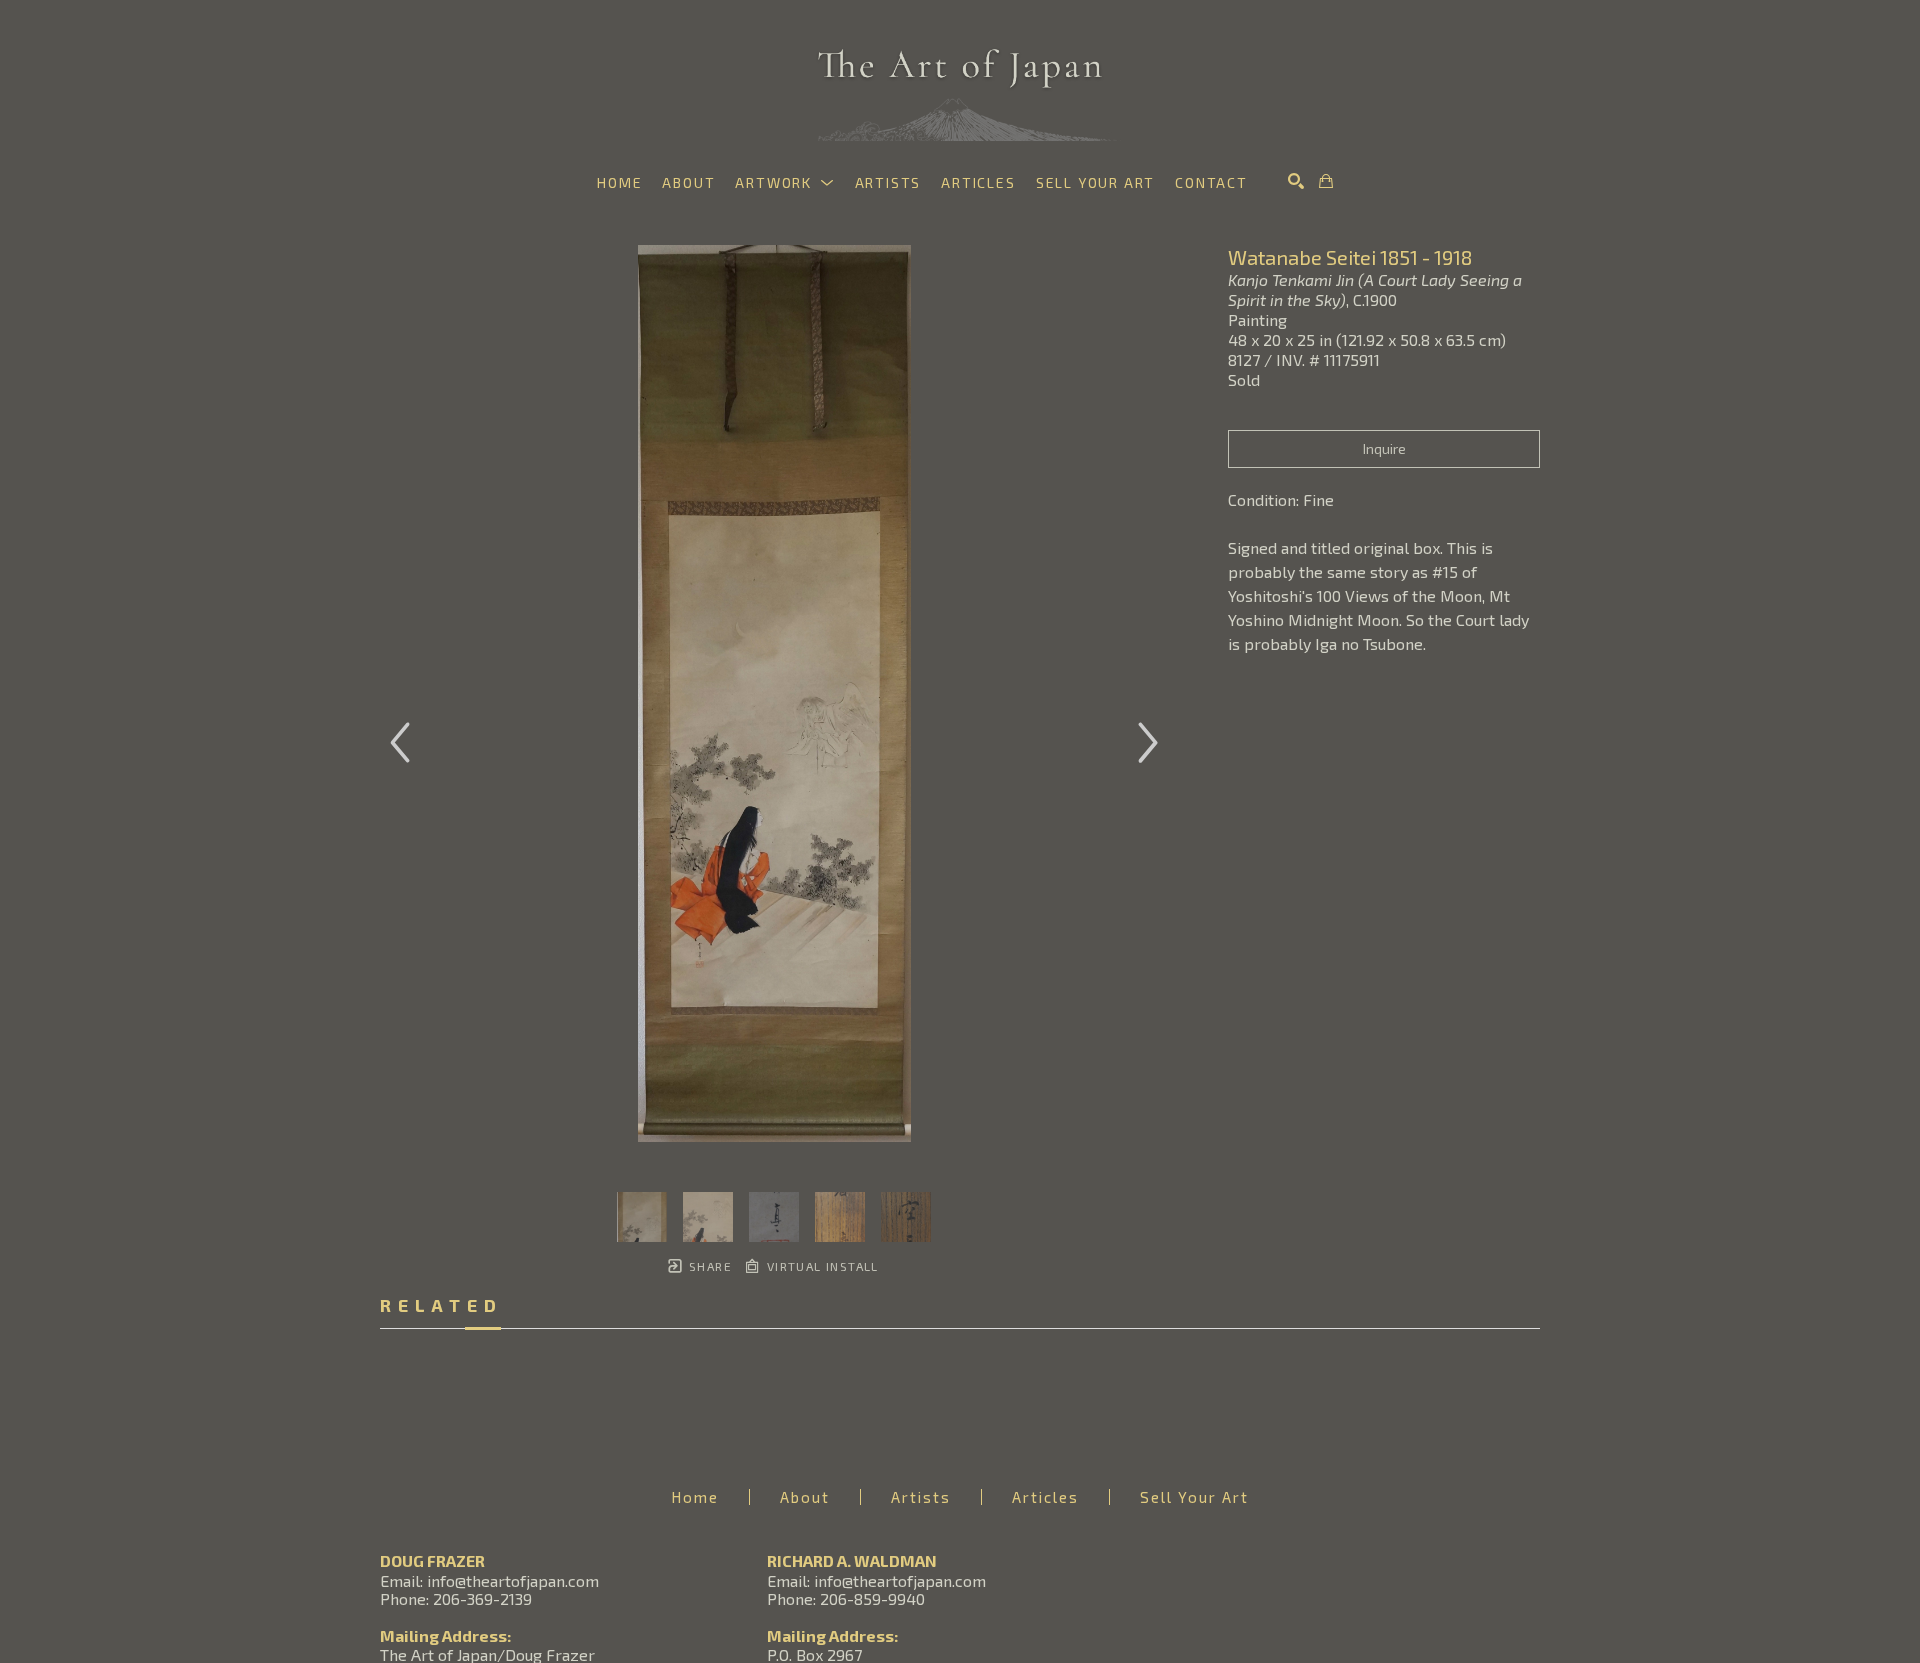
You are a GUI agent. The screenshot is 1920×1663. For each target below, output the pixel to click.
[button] (784, 182)
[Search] (1296, 181)
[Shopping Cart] (1326, 181)
